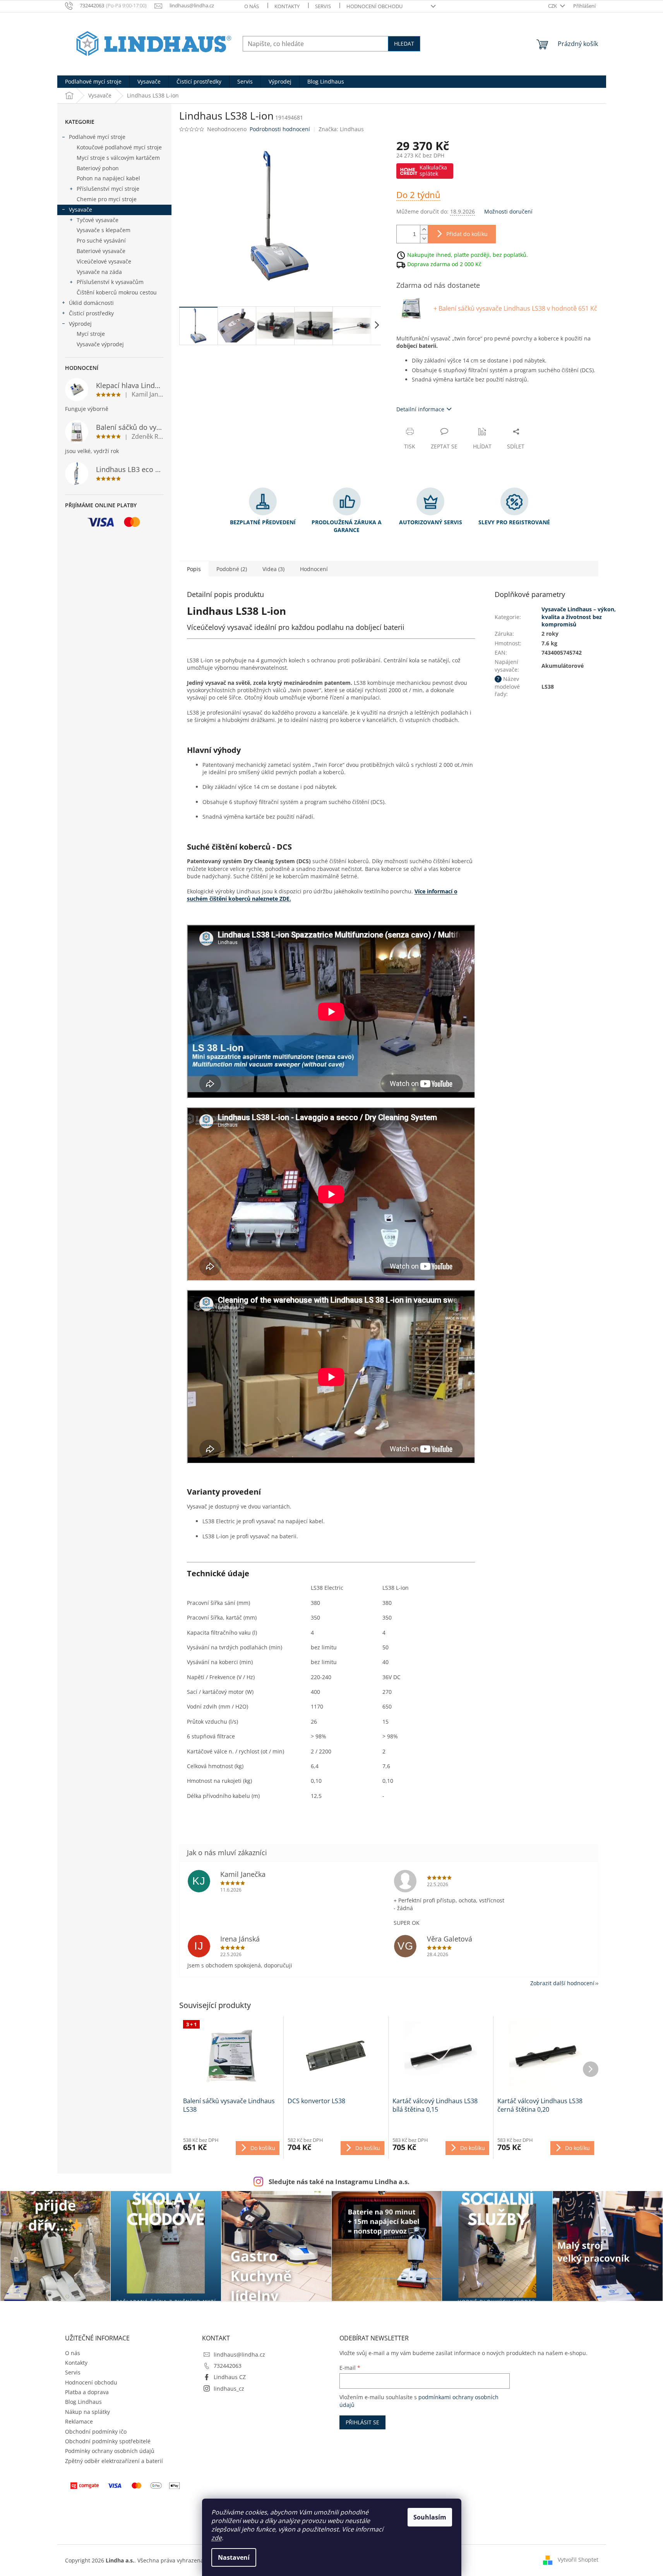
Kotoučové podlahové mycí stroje (119, 147)
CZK (553, 6)
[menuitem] (93, 82)
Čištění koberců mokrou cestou (117, 292)
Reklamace (79, 2421)
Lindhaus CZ (230, 2377)
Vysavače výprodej (100, 344)
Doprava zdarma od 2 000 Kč (444, 264)
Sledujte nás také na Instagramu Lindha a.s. (339, 2182)
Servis (323, 6)
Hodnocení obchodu (374, 6)
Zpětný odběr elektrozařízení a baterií (114, 2461)
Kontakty (287, 6)
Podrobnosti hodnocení (280, 129)
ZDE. (285, 899)
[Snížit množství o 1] (424, 239)
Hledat (404, 44)
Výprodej (80, 324)
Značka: (341, 129)
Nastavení (234, 2557)
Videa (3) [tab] (273, 569)
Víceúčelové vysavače (104, 261)
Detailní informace (420, 409)
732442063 (228, 2366)
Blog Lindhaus (83, 2402)
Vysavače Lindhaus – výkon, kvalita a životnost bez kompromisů (579, 617)
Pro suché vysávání (101, 240)
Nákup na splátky (87, 2412)
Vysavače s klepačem (104, 230)
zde (217, 2538)
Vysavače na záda (99, 272)
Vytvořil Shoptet (578, 2560)
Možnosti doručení (508, 211)
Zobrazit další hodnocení (562, 1983)
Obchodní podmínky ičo (96, 2431)
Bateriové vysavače (101, 251)
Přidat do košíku (467, 234)
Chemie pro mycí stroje (107, 199)
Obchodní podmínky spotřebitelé (108, 2441)
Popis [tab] (194, 569)
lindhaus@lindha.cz (239, 2354)
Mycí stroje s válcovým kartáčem (118, 158)
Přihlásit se (362, 2422)
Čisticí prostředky (91, 313)
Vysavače (81, 210)
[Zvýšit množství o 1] (424, 230)
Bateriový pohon (98, 168)
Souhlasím (430, 2517)
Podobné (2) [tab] (232, 569)
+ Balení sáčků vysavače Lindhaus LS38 (515, 308)
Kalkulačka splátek (433, 170)
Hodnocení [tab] (314, 569)
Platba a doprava (87, 2392)
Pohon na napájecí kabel (108, 178)
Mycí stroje (91, 334)
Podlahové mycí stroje (97, 137)
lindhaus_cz (229, 2389)
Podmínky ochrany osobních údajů (110, 2451)
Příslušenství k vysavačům (110, 282)
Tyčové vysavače (98, 220)
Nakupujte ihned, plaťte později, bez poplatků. (468, 254)
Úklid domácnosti (91, 303)
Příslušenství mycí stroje (108, 189)
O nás (252, 6)
